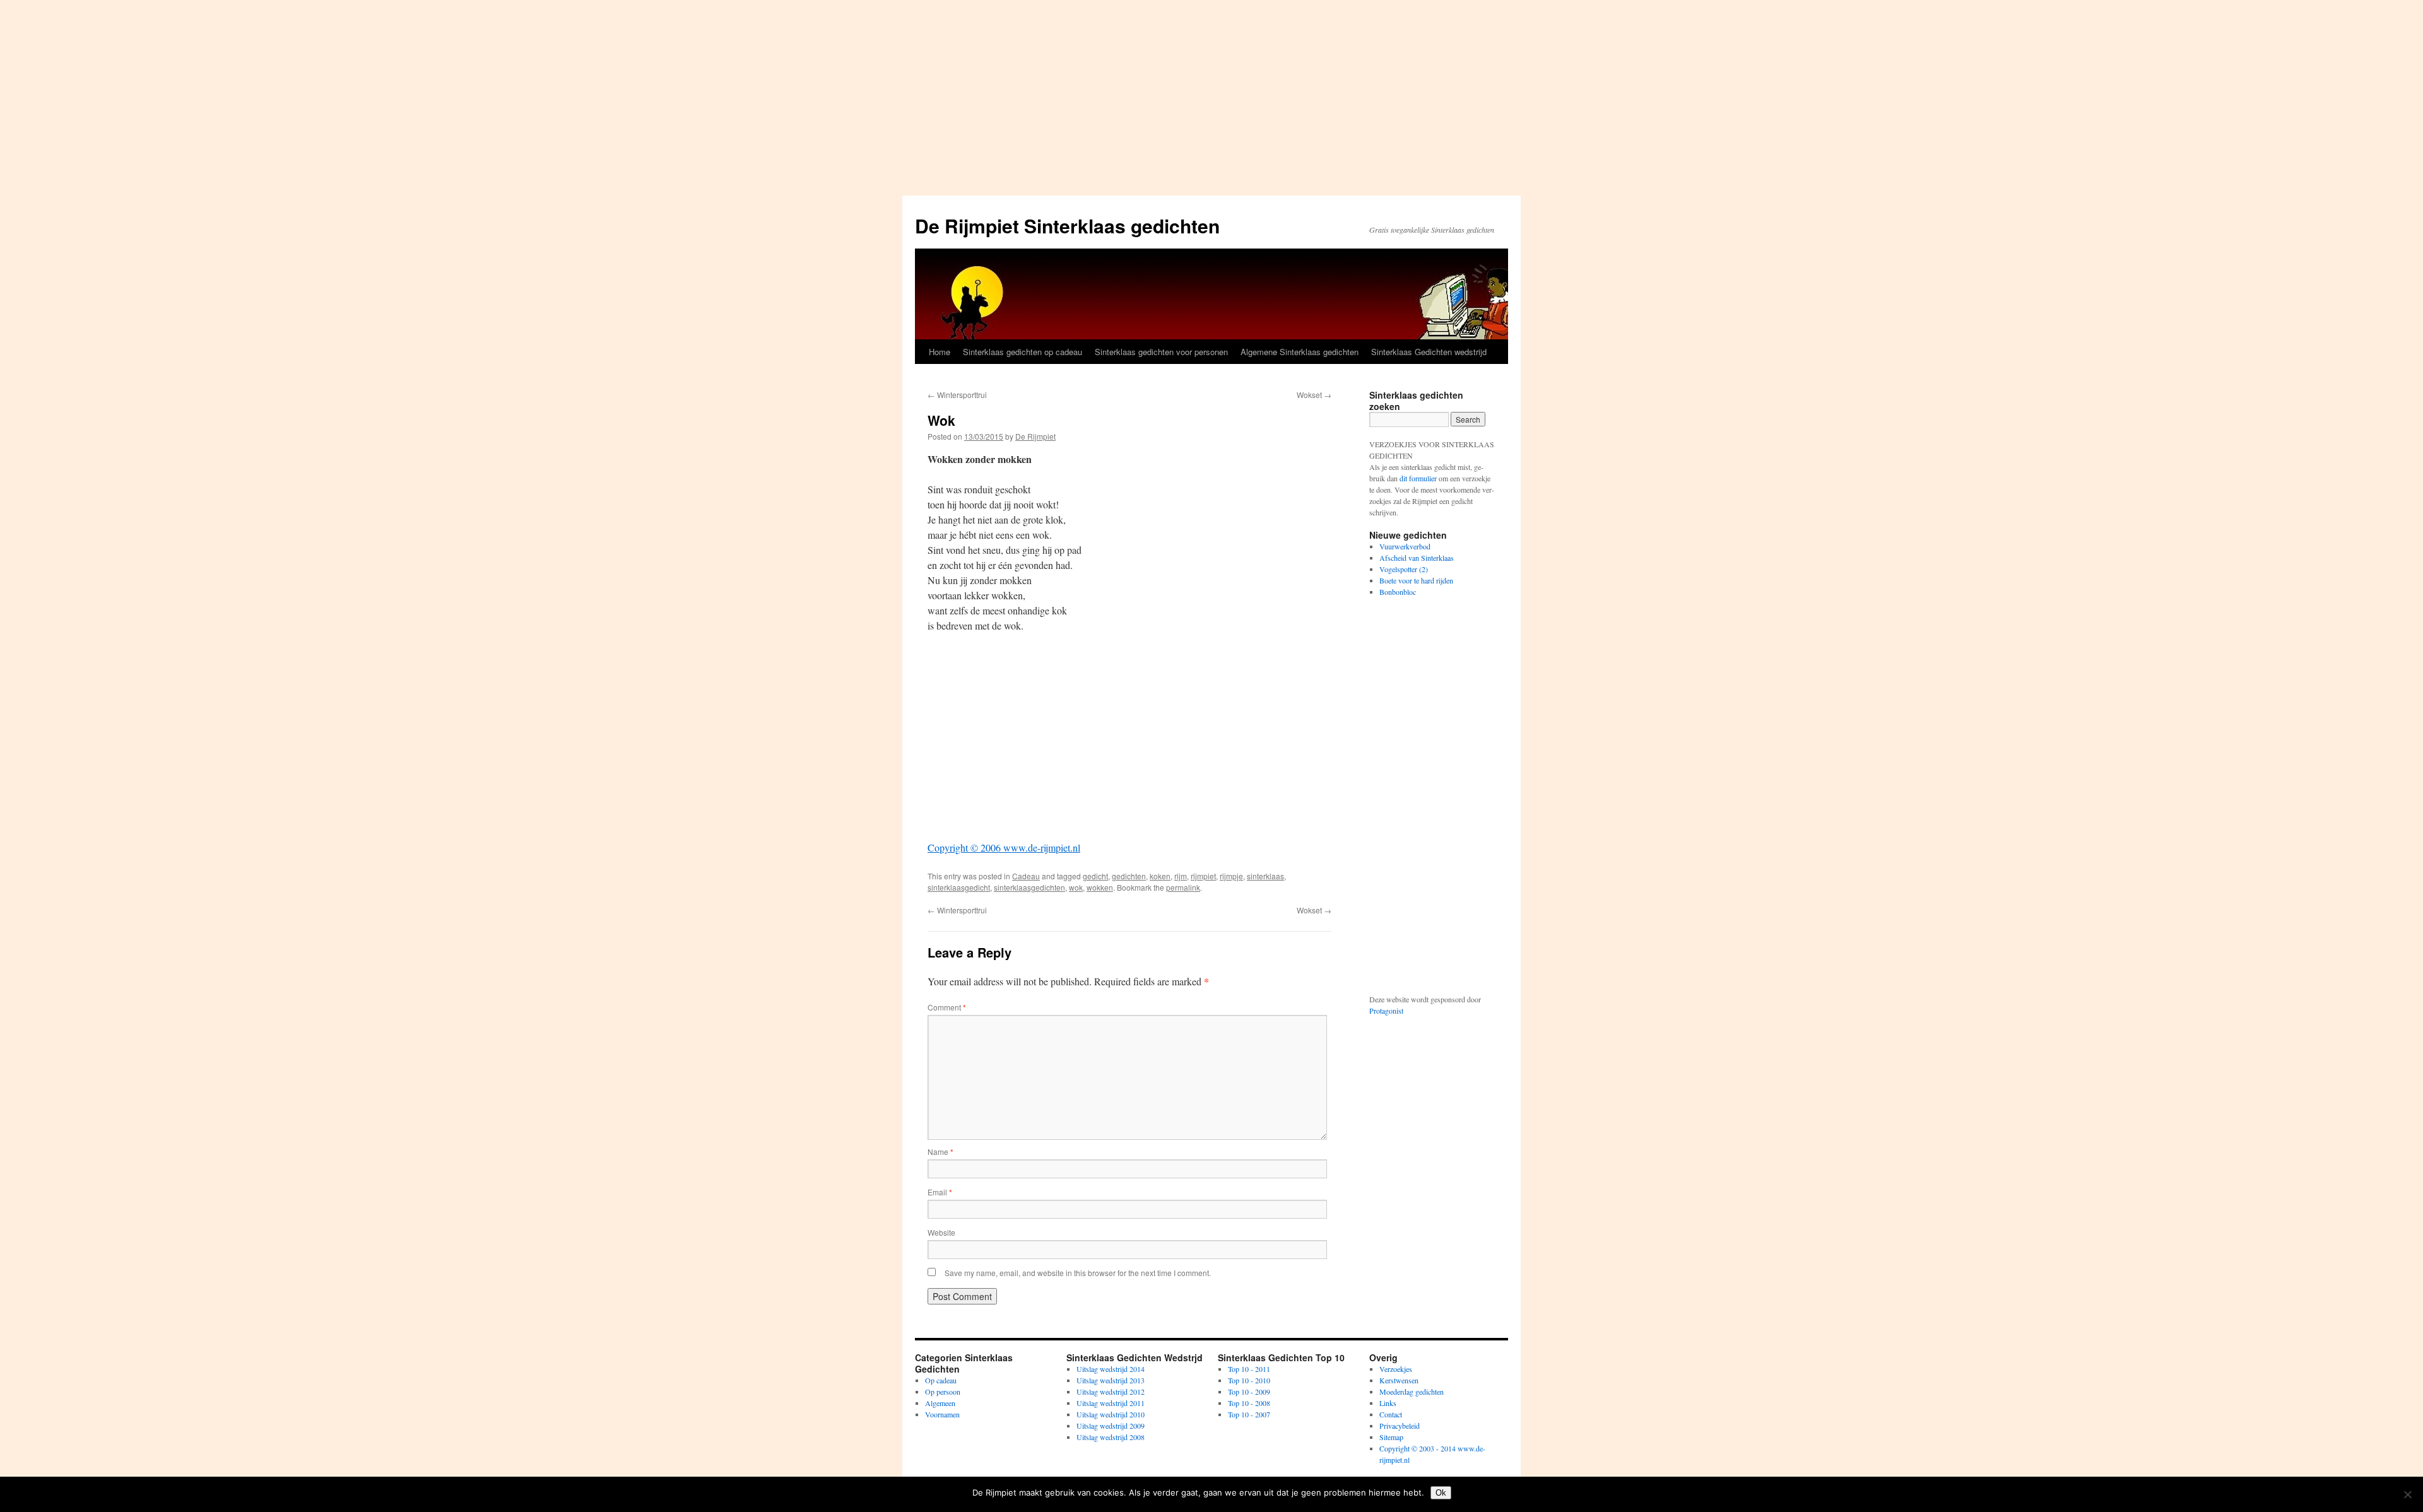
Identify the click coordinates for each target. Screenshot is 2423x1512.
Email (940, 1192)
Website (941, 1232)
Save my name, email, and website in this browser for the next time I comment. (1078, 1273)
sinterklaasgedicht (959, 887)
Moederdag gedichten (1412, 1392)
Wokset (1314, 395)
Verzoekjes (1396, 1369)
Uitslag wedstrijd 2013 (1111, 1380)
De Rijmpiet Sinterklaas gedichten (1067, 226)
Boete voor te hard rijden (1416, 580)
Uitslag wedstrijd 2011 (1111, 1403)
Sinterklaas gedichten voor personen (1161, 352)
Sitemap (1391, 1437)
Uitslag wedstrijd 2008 (1111, 1437)
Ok (1441, 1493)
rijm (1181, 876)
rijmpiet (1203, 876)
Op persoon (943, 1392)
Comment (947, 1007)
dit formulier (1418, 478)
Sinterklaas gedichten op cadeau (1023, 352)
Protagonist (1386, 1011)
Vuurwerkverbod (1405, 546)
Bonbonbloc (1398, 592)
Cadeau (1026, 876)
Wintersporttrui (957, 395)
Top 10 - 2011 (1249, 1369)
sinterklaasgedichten (1029, 887)
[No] (2407, 1494)
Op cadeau (941, 1380)
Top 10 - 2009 (1249, 1392)
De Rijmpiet (1035, 436)
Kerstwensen (1399, 1380)
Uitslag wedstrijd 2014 (1111, 1369)
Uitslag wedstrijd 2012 (1111, 1392)
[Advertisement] (1211, 95)
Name (940, 1152)
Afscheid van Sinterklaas (1417, 558)
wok (1076, 887)
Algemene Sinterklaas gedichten (1300, 352)
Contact (1391, 1414)
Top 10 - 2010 (1249, 1380)
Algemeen (940, 1403)
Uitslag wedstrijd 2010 (1111, 1414)
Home (940, 352)
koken (1160, 876)
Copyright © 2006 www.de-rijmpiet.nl (1004, 847)
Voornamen (942, 1414)
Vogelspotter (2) (1404, 569)
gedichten (1129, 876)
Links (1388, 1403)
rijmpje (1231, 876)
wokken (1100, 887)
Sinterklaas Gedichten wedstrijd (1429, 352)
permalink (1183, 887)
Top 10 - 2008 (1249, 1403)
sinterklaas (1265, 876)
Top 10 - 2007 (1249, 1414)
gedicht (1095, 876)
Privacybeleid (1400, 1426)
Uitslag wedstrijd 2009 (1111, 1426)
